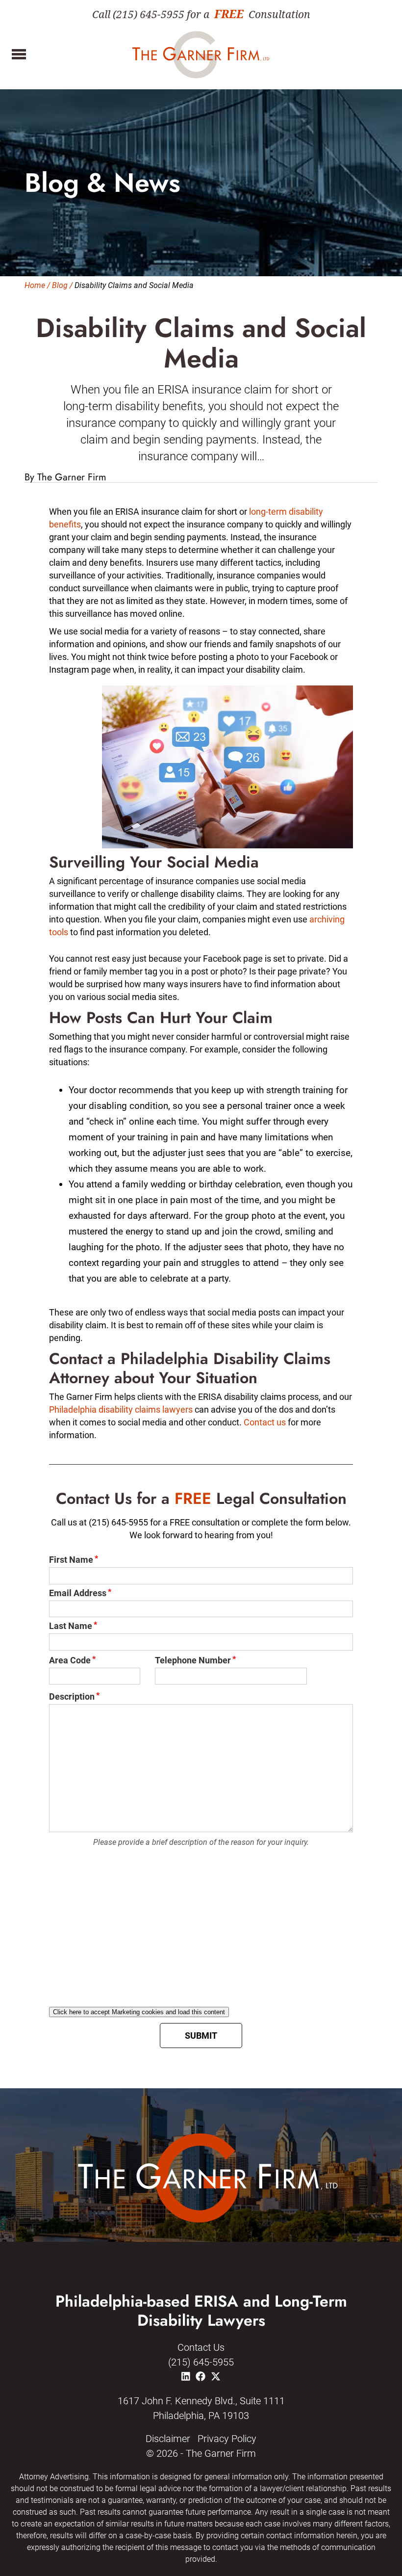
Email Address (78, 1593)
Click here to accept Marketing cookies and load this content (139, 2012)
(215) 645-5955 (201, 2362)
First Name (71, 1560)
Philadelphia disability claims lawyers (121, 1409)
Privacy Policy (227, 2439)
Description (72, 1696)
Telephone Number (193, 1660)
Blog (60, 285)
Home (35, 285)
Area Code (70, 1660)
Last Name (71, 1626)
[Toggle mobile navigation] (16, 54)
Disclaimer (168, 2439)
